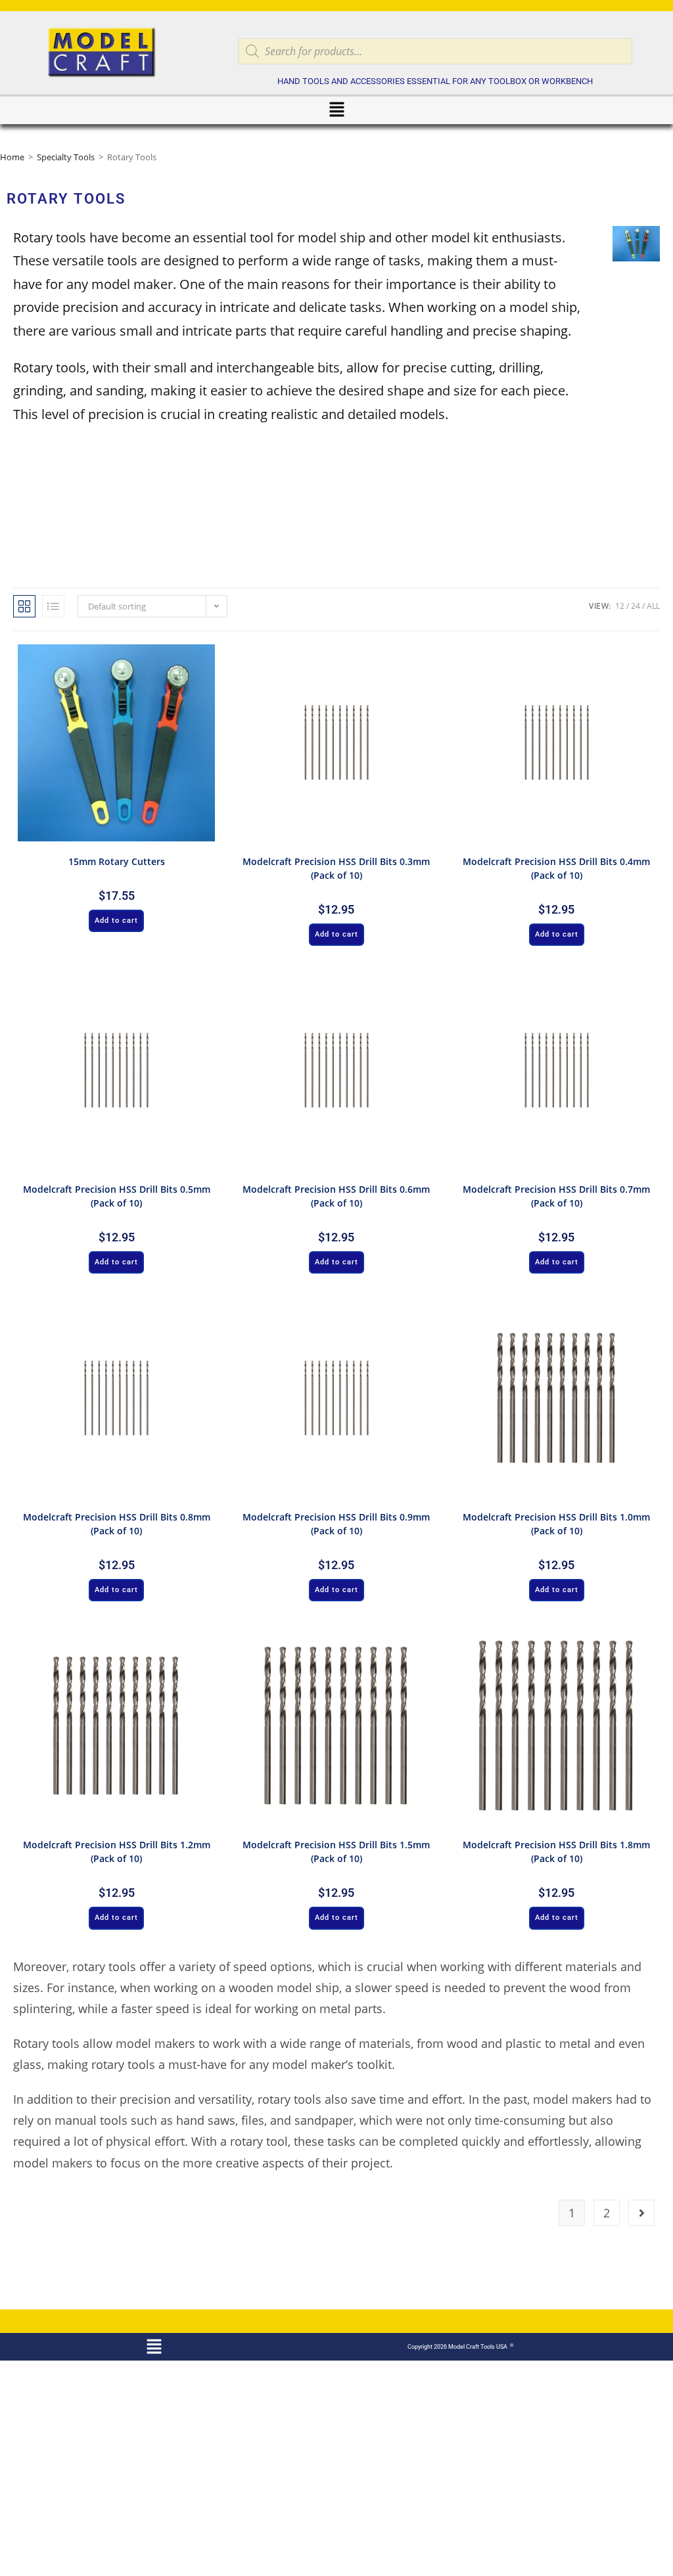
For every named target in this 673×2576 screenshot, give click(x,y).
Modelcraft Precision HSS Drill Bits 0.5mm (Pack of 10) (117, 1196)
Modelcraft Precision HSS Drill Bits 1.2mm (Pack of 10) (117, 1852)
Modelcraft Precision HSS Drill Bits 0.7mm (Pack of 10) (556, 1196)
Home (12, 157)
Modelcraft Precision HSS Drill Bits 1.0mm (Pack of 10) (556, 1524)
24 (636, 606)
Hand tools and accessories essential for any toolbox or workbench (435, 81)
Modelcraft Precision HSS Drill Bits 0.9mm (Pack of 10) (336, 1524)
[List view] (53, 606)
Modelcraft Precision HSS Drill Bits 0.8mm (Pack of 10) (117, 1524)
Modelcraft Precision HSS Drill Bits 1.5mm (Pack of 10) (336, 1852)
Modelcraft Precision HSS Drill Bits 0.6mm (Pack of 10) (336, 1196)
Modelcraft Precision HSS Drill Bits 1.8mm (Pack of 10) (556, 1852)
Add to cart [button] (116, 921)
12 (620, 606)
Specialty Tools (66, 157)
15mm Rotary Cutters (117, 861)
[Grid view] (24, 606)
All (653, 606)
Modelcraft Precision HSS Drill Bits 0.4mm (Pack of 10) (556, 868)
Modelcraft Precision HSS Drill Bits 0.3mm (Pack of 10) (336, 868)
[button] (336, 110)
